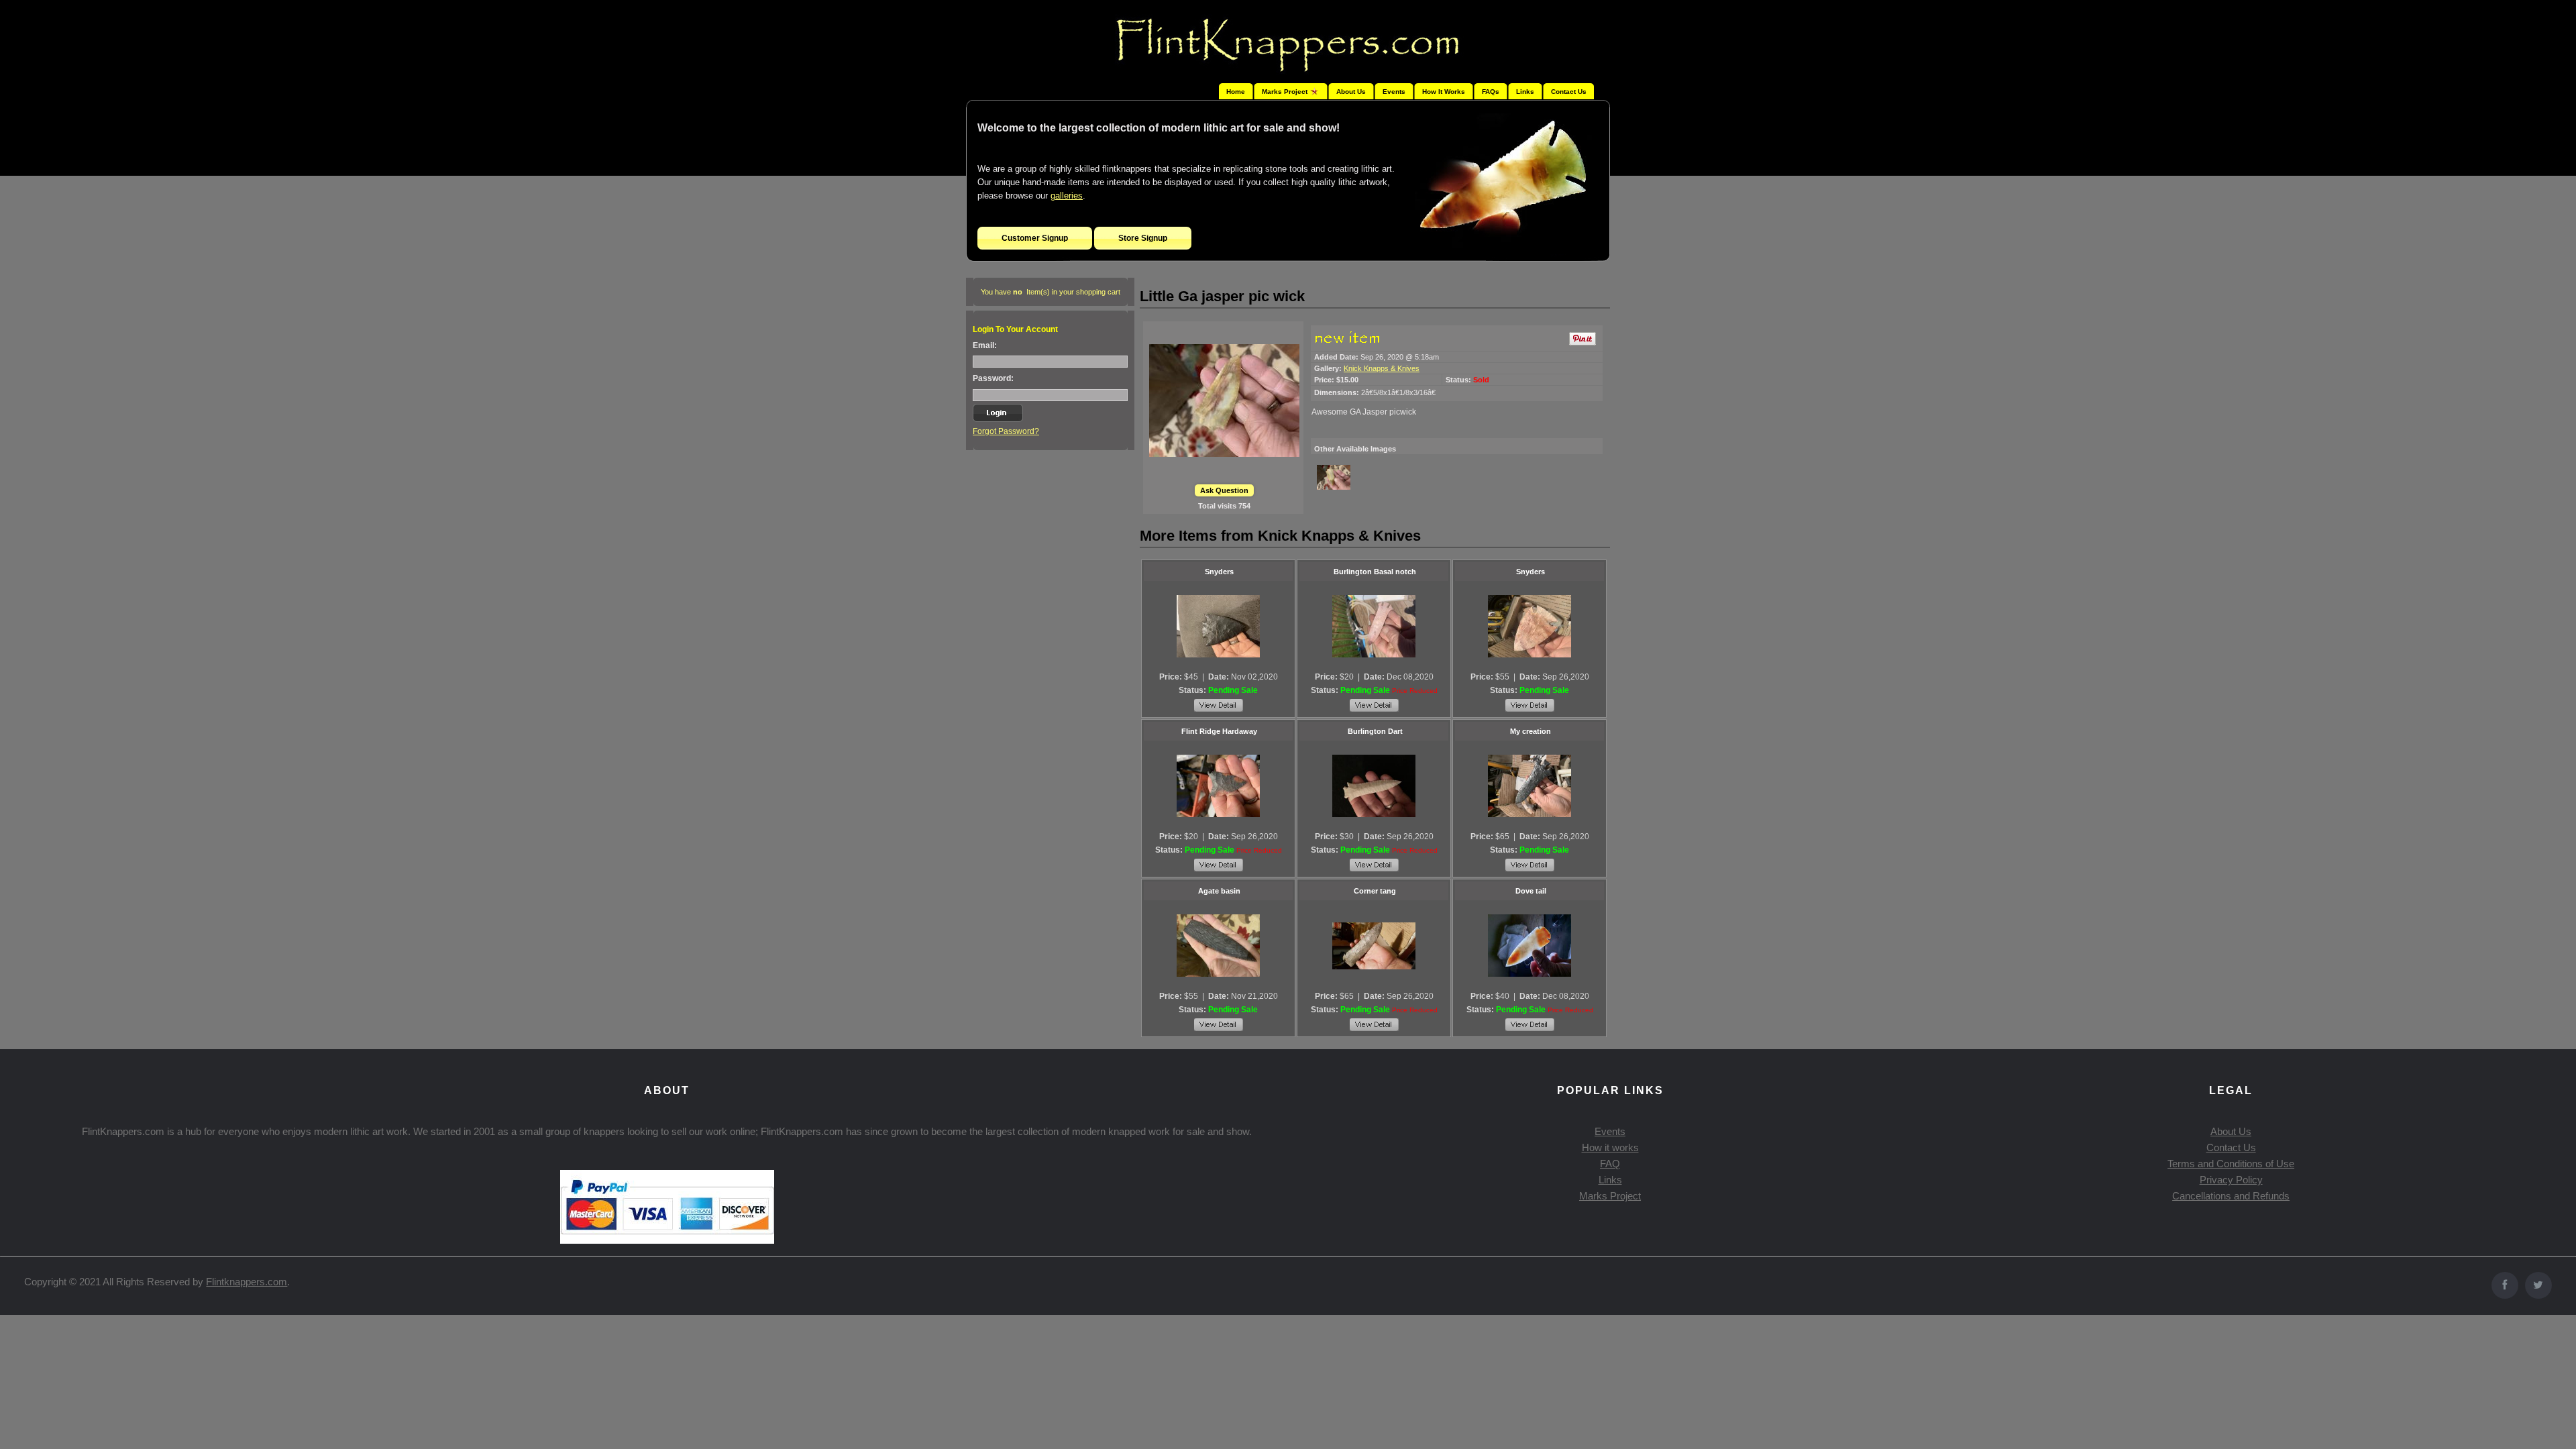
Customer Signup (1035, 238)
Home (1236, 92)
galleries (1067, 196)
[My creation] (1529, 786)
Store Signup (1143, 238)
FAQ (1610, 1164)
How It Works (1444, 92)
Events (1394, 92)
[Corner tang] (1374, 946)
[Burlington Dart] (1374, 786)
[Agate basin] (1218, 946)
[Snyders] (1218, 627)
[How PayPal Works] (667, 1240)
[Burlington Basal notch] (1374, 627)
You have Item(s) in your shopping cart (1051, 292)
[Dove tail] (1529, 946)
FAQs (1491, 92)
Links (1525, 92)
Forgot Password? (1006, 431)
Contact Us (1569, 92)
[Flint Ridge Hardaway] (1218, 786)
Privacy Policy (2231, 1180)
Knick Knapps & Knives (1382, 368)
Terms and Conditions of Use (2231, 1164)
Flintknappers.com (247, 1282)
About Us (1351, 92)
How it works (1610, 1147)
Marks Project (1610, 1196)
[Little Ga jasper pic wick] (1224, 400)
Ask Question (1224, 490)
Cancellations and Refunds (2231, 1196)
